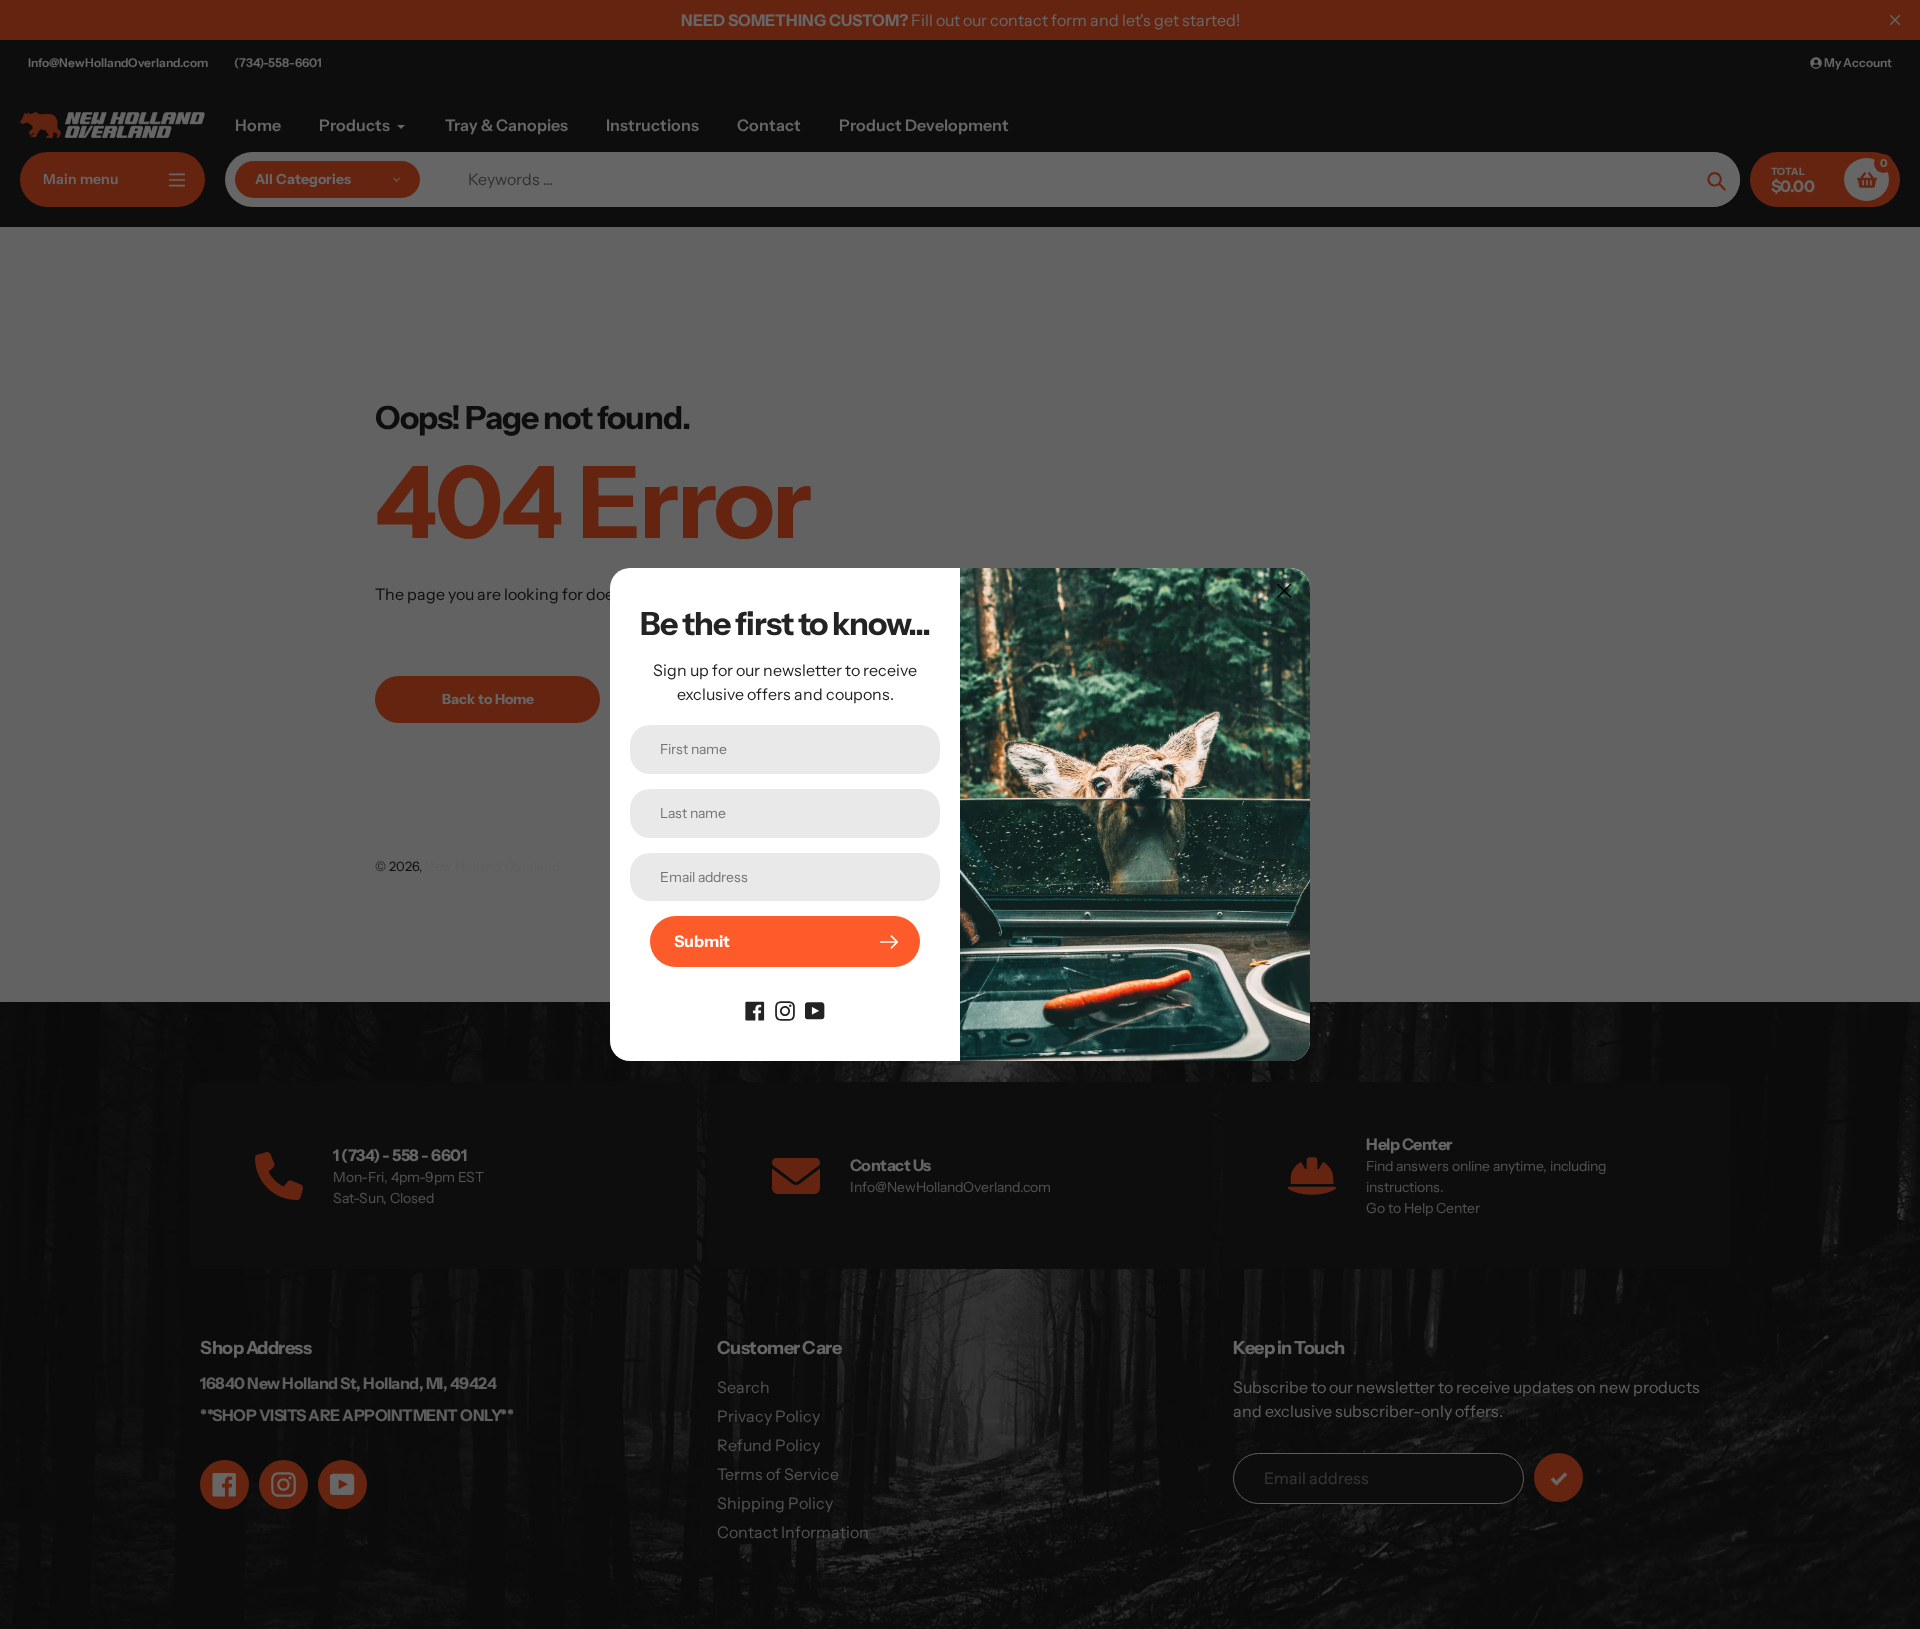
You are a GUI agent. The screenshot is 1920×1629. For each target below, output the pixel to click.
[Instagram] (785, 1009)
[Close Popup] (1284, 590)
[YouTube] (815, 1009)
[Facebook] (755, 1009)
